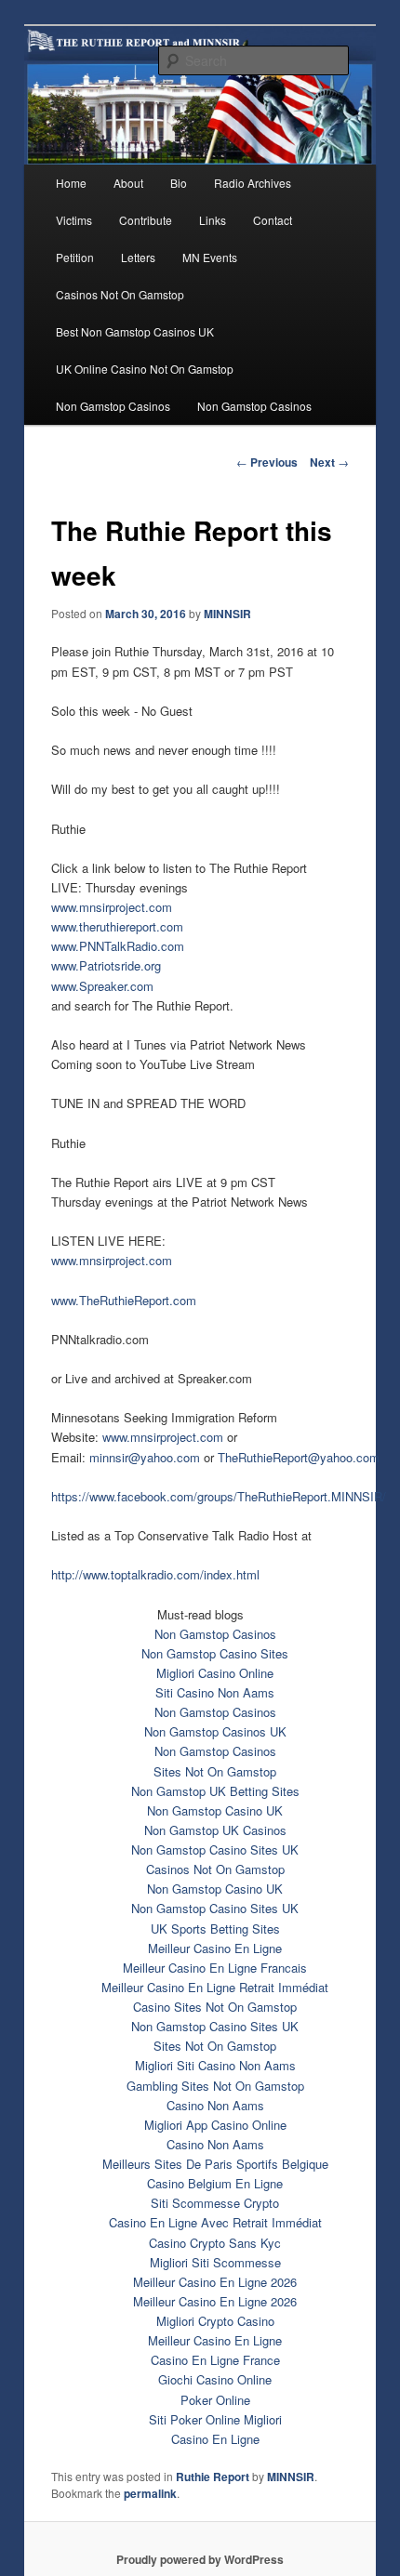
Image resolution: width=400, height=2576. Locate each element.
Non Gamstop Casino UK (215, 1810)
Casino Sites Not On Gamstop (215, 2007)
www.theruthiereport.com (117, 926)
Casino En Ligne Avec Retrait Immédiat (215, 2222)
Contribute (146, 220)
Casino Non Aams (215, 2105)
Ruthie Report (213, 2477)
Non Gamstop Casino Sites (215, 1653)
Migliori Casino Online (215, 1673)
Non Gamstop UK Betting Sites (215, 1791)
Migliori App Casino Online (215, 2125)
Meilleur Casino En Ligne (215, 1948)
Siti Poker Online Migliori (215, 2419)
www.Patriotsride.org (106, 965)
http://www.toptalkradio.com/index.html (155, 1574)
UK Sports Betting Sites (215, 1929)
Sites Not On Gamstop (215, 1771)
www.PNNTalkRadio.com (118, 946)
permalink (150, 2493)
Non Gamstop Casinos (113, 406)
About (128, 183)
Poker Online (215, 2400)
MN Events (210, 257)
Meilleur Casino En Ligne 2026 (215, 2282)
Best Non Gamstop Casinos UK (135, 331)
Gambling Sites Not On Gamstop (215, 2086)
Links (213, 220)
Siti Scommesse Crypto (215, 2203)
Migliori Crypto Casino (215, 2321)
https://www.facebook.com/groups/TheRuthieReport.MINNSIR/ (219, 1496)
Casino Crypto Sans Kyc (215, 2243)
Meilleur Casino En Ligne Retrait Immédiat (215, 1987)
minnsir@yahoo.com (145, 1457)
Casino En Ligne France (215, 2360)
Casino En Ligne (215, 2439)
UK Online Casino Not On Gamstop (145, 369)
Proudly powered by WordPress (200, 2559)
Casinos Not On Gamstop (120, 294)
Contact (273, 220)
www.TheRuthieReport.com (124, 1300)
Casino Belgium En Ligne (215, 2183)
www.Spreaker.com (102, 986)
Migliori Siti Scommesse (215, 2262)
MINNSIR (227, 614)
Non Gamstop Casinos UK (215, 1731)
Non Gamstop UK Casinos (215, 1830)
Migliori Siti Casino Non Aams (215, 2065)
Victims (74, 220)
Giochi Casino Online (215, 2379)
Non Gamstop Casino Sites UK (215, 1849)
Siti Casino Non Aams (215, 1692)
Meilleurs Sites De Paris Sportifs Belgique (215, 2164)
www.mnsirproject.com (112, 907)
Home (71, 183)
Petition (75, 257)
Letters (138, 257)
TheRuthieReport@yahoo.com (299, 1457)
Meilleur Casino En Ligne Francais (215, 1968)
